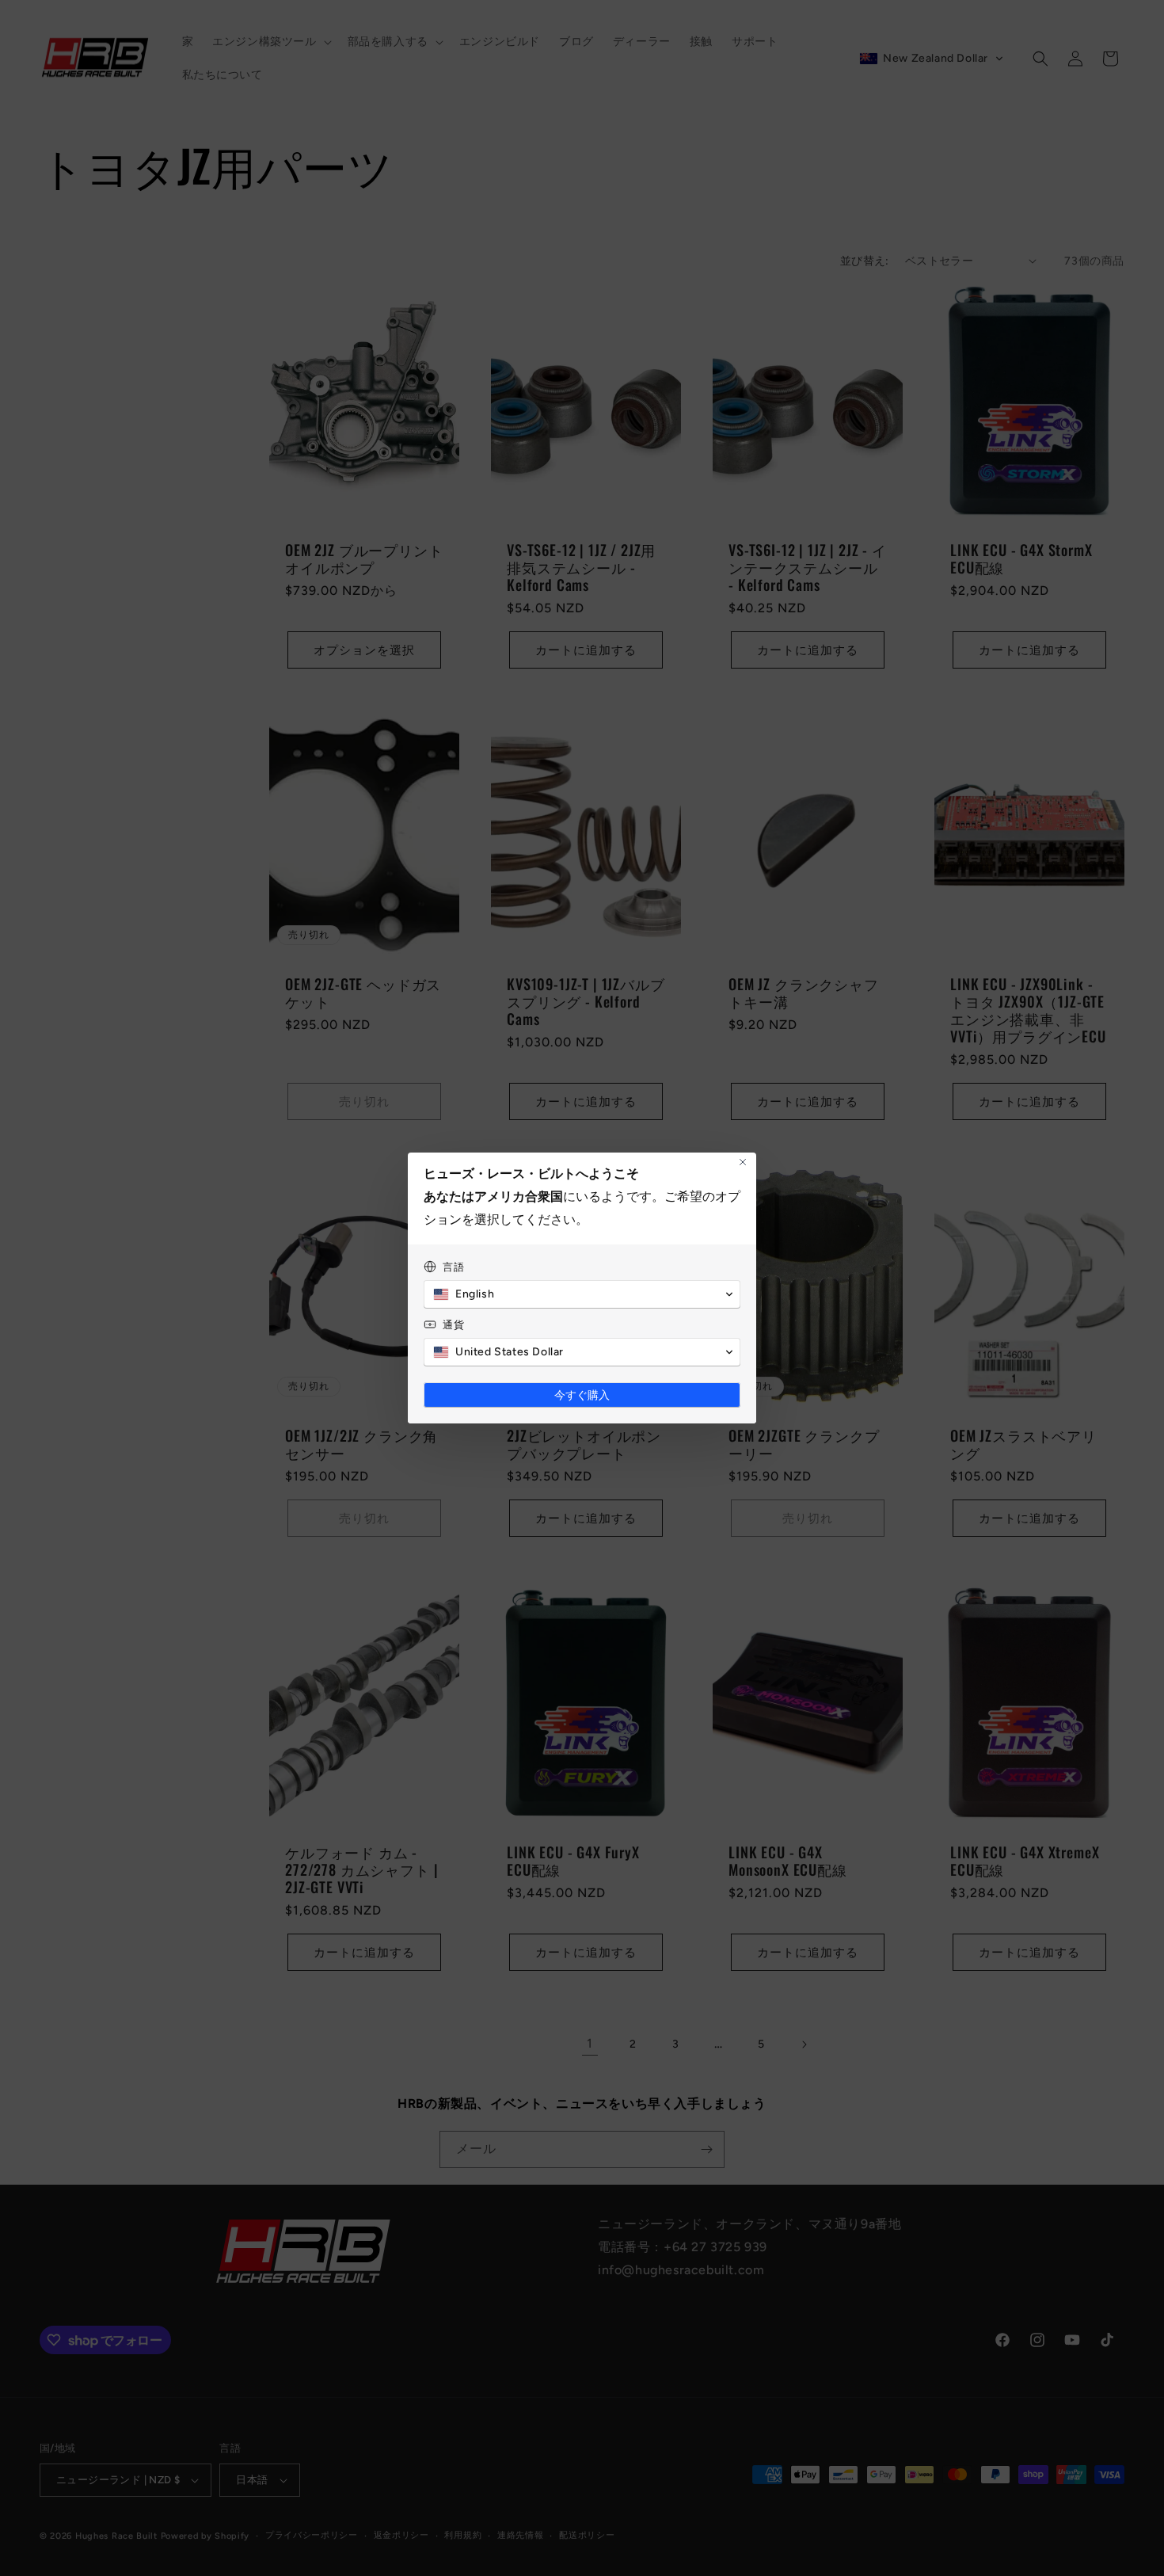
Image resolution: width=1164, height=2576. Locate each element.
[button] (582, 1294)
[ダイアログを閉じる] (743, 1162)
